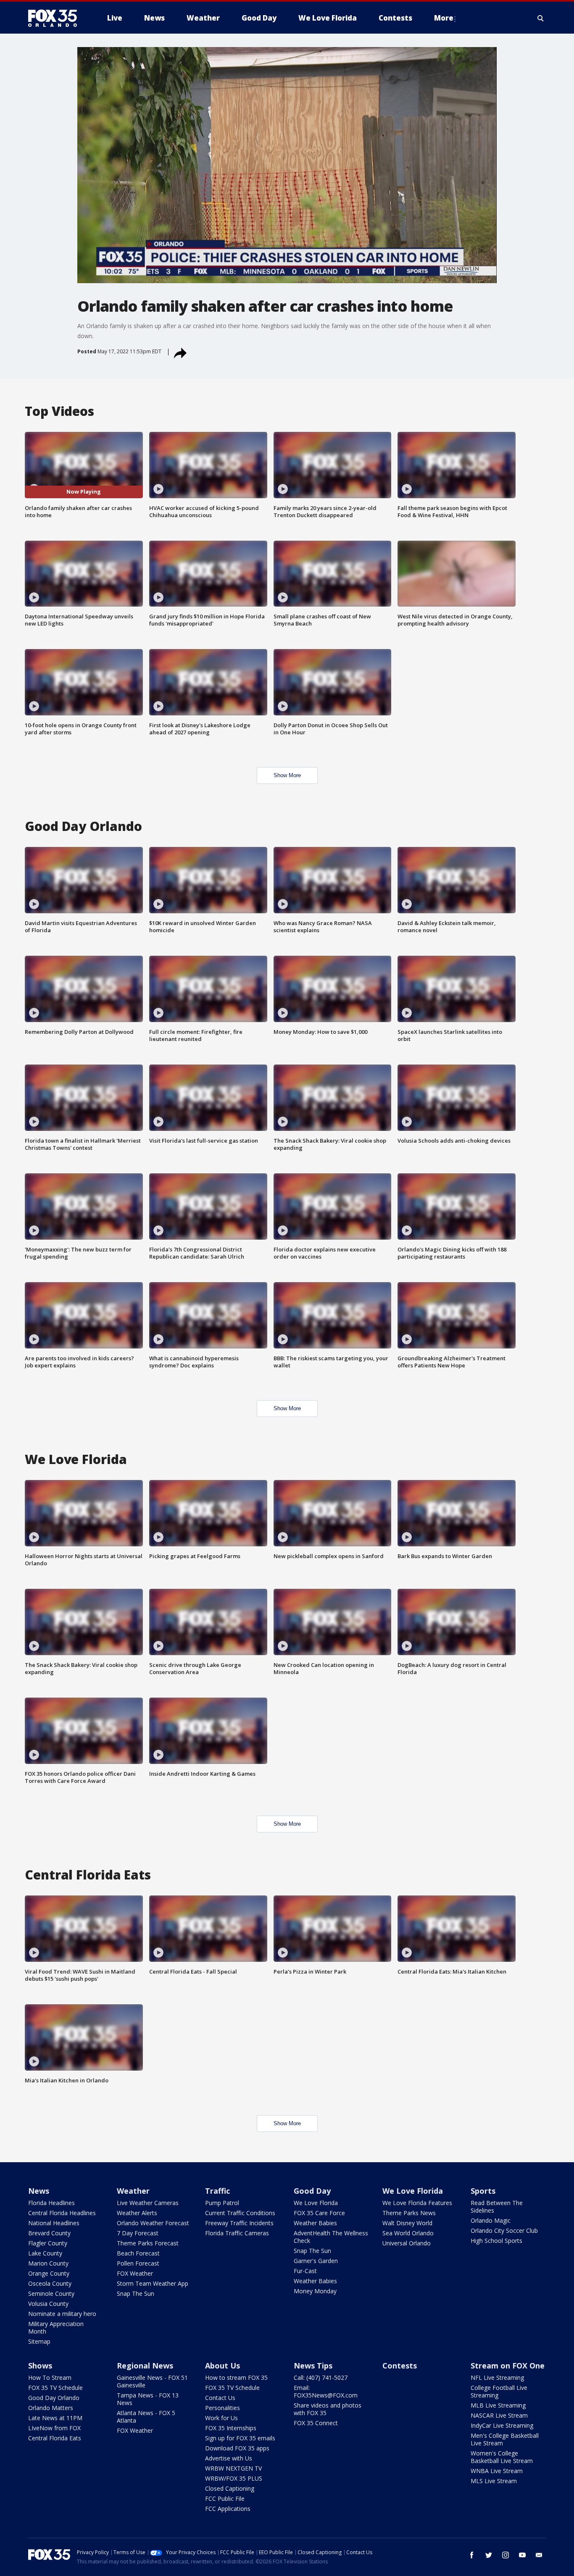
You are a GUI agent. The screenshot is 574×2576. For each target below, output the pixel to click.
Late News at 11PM (55, 2418)
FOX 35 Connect (316, 2423)
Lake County (45, 2253)
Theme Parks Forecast (148, 2243)
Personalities (222, 2408)
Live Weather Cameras (148, 2203)
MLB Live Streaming (498, 2405)
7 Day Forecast (138, 2233)
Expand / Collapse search (541, 18)
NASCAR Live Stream (499, 2415)
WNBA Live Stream (497, 2471)
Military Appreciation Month (56, 2328)
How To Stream (50, 2378)
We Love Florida (316, 2203)
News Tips (313, 2366)
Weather (133, 2191)
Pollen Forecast (138, 2263)
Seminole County (51, 2293)
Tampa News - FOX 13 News (148, 2399)
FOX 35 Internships (231, 2428)
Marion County (48, 2263)
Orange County (49, 2273)
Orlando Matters (51, 2408)
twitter (489, 2555)
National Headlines (54, 2223)
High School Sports (496, 2241)
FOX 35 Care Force (319, 2213)
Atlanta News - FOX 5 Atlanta (146, 2417)
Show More (287, 775)
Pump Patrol (222, 2203)
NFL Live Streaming (497, 2378)
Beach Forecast (138, 2253)
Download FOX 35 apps (237, 2448)
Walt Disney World (407, 2223)
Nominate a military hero (62, 2314)
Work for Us (221, 2418)
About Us (222, 2366)
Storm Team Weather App (153, 2283)
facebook (472, 2555)
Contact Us (220, 2398)
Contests (400, 2366)
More (444, 18)
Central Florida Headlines (62, 2213)
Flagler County (48, 2243)
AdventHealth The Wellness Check (331, 2237)
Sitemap (39, 2341)
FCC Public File (225, 2498)
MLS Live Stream (494, 2481)
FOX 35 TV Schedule (55, 2388)
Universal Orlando (407, 2243)
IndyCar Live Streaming (502, 2425)
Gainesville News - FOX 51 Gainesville (152, 2381)
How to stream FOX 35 (236, 2378)
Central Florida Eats (55, 2438)
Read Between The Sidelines (497, 2207)
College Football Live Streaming (499, 2391)
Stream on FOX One (508, 2366)
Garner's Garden (316, 2261)
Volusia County (48, 2304)
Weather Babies (315, 2223)
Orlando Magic (491, 2220)
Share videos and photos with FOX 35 (328, 2409)
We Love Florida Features (417, 2203)
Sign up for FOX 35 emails (240, 2438)
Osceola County (50, 2283)
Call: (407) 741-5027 (321, 2378)
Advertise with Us (229, 2458)
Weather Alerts (137, 2213)
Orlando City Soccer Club (504, 2230)
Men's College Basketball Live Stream (505, 2439)
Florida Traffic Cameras (237, 2233)
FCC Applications (228, 2509)
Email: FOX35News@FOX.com (326, 2391)
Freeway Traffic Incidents (239, 2223)
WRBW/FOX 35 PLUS (234, 2478)
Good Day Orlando (54, 2398)
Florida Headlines (51, 2203)
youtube (522, 2555)
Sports (483, 2191)
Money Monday (315, 2291)
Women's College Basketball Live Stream (502, 2457)
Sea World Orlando (408, 2233)
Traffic (217, 2191)
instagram (506, 2555)
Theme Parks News (409, 2213)
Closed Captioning (230, 2488)
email (539, 2555)
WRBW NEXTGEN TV (233, 2468)
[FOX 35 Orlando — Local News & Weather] (56, 18)
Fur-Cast (305, 2271)
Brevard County (49, 2233)
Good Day (312, 2191)
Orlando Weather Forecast (153, 2223)
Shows (40, 2366)
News (39, 2191)
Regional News (145, 2366)
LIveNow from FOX (54, 2428)
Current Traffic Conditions (240, 2213)
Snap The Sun (136, 2293)
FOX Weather (135, 2273)
